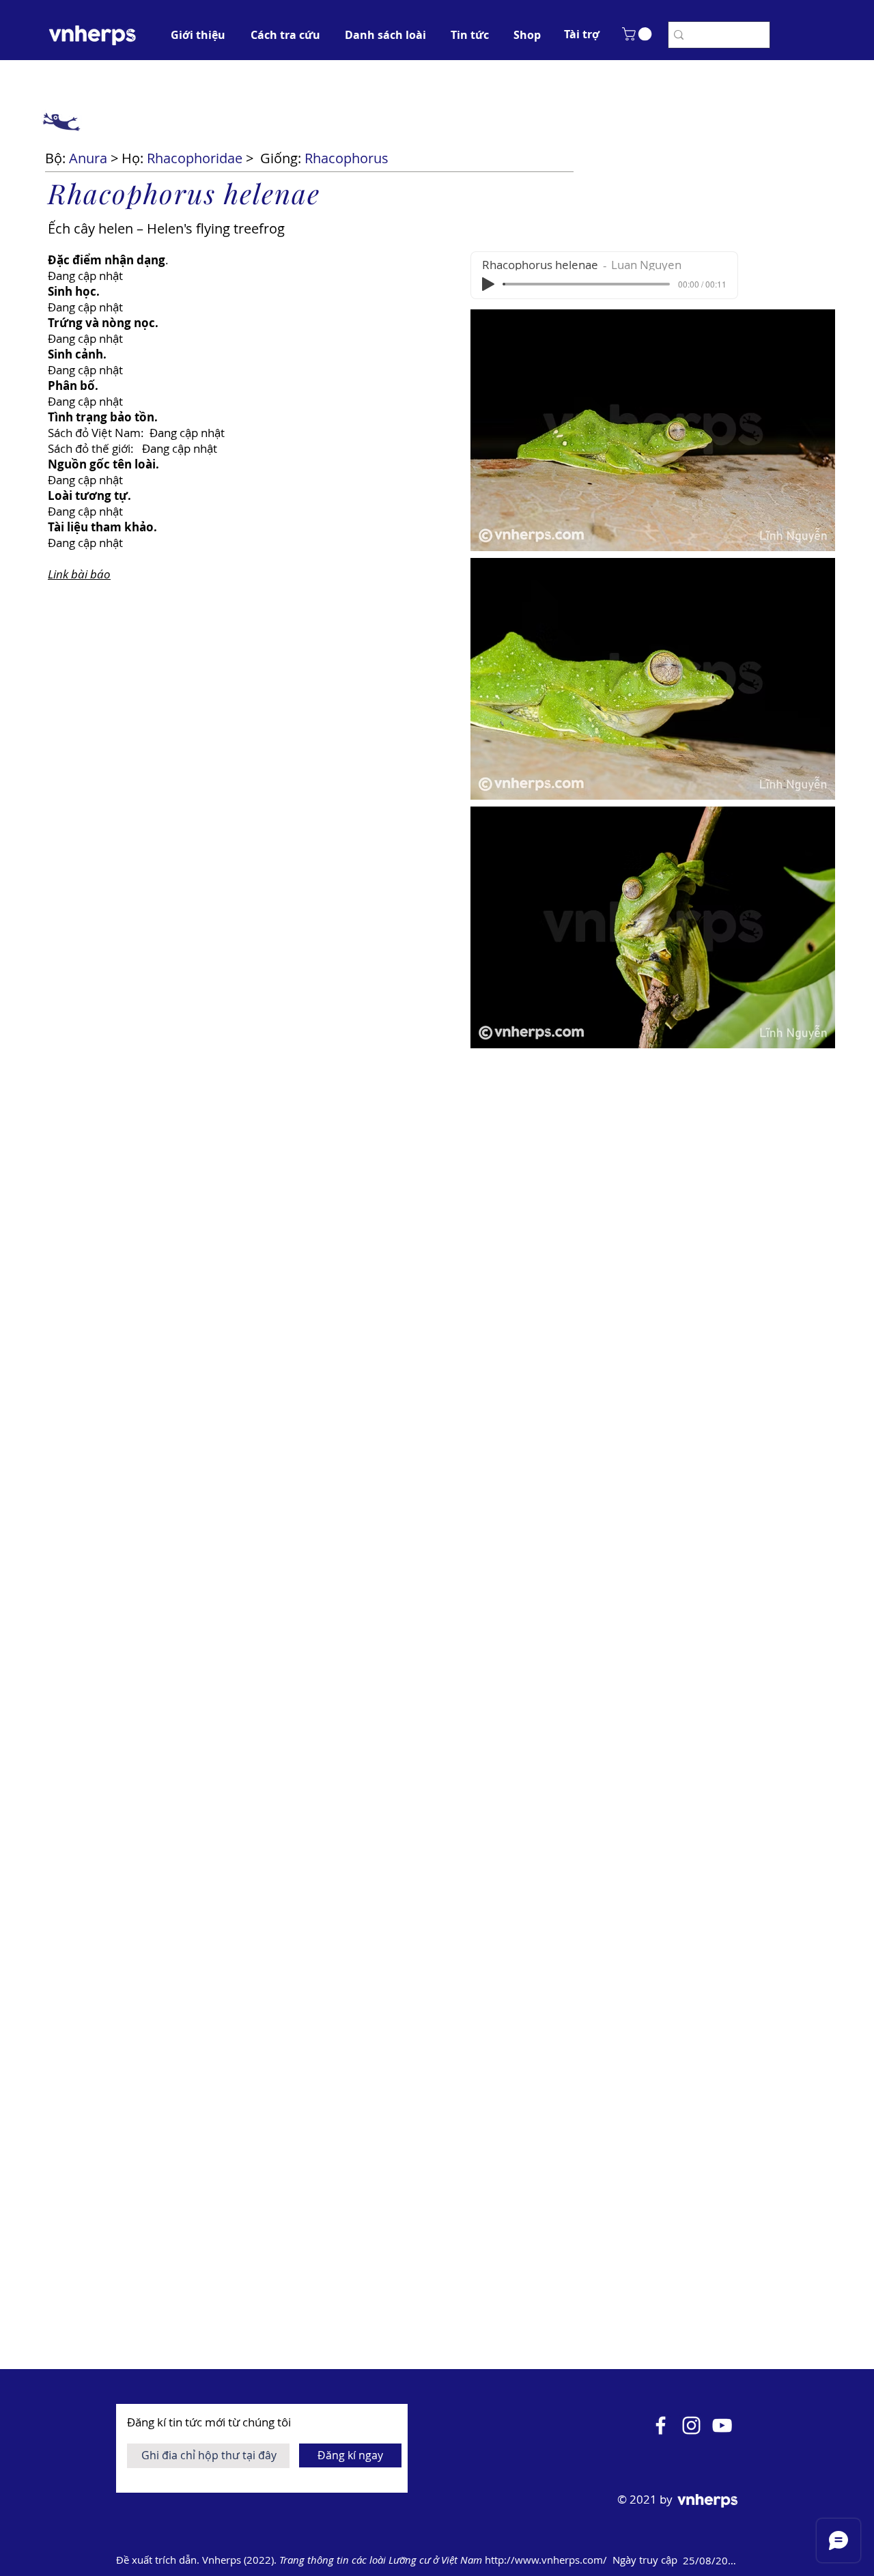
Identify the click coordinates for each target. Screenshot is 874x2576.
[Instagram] (691, 2425)
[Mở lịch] (759, 2560)
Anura (88, 158)
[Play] (488, 284)
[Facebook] (661, 2425)
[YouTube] (722, 2425)
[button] (582, 34)
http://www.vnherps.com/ (547, 2560)
